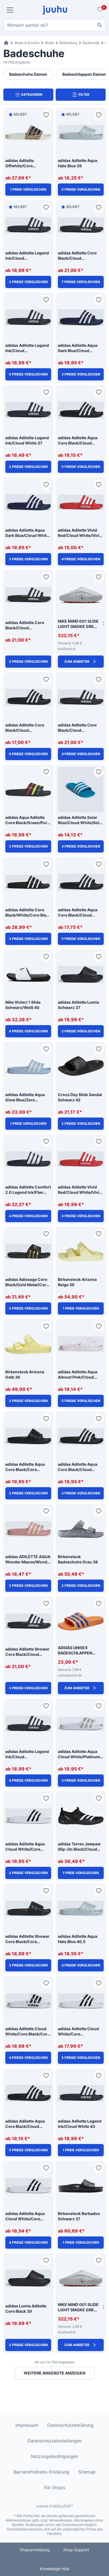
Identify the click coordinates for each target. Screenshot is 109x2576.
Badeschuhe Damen (28, 74)
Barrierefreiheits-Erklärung (42, 2472)
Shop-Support (76, 2550)
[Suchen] (99, 25)
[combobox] (54, 25)
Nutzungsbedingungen (54, 2456)
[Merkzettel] (99, 10)
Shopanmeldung (35, 2550)
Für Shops (55, 2487)
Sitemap (87, 2472)
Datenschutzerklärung (70, 2425)
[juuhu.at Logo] (55, 10)
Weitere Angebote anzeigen (54, 2373)
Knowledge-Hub (54, 2569)
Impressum (27, 2425)
